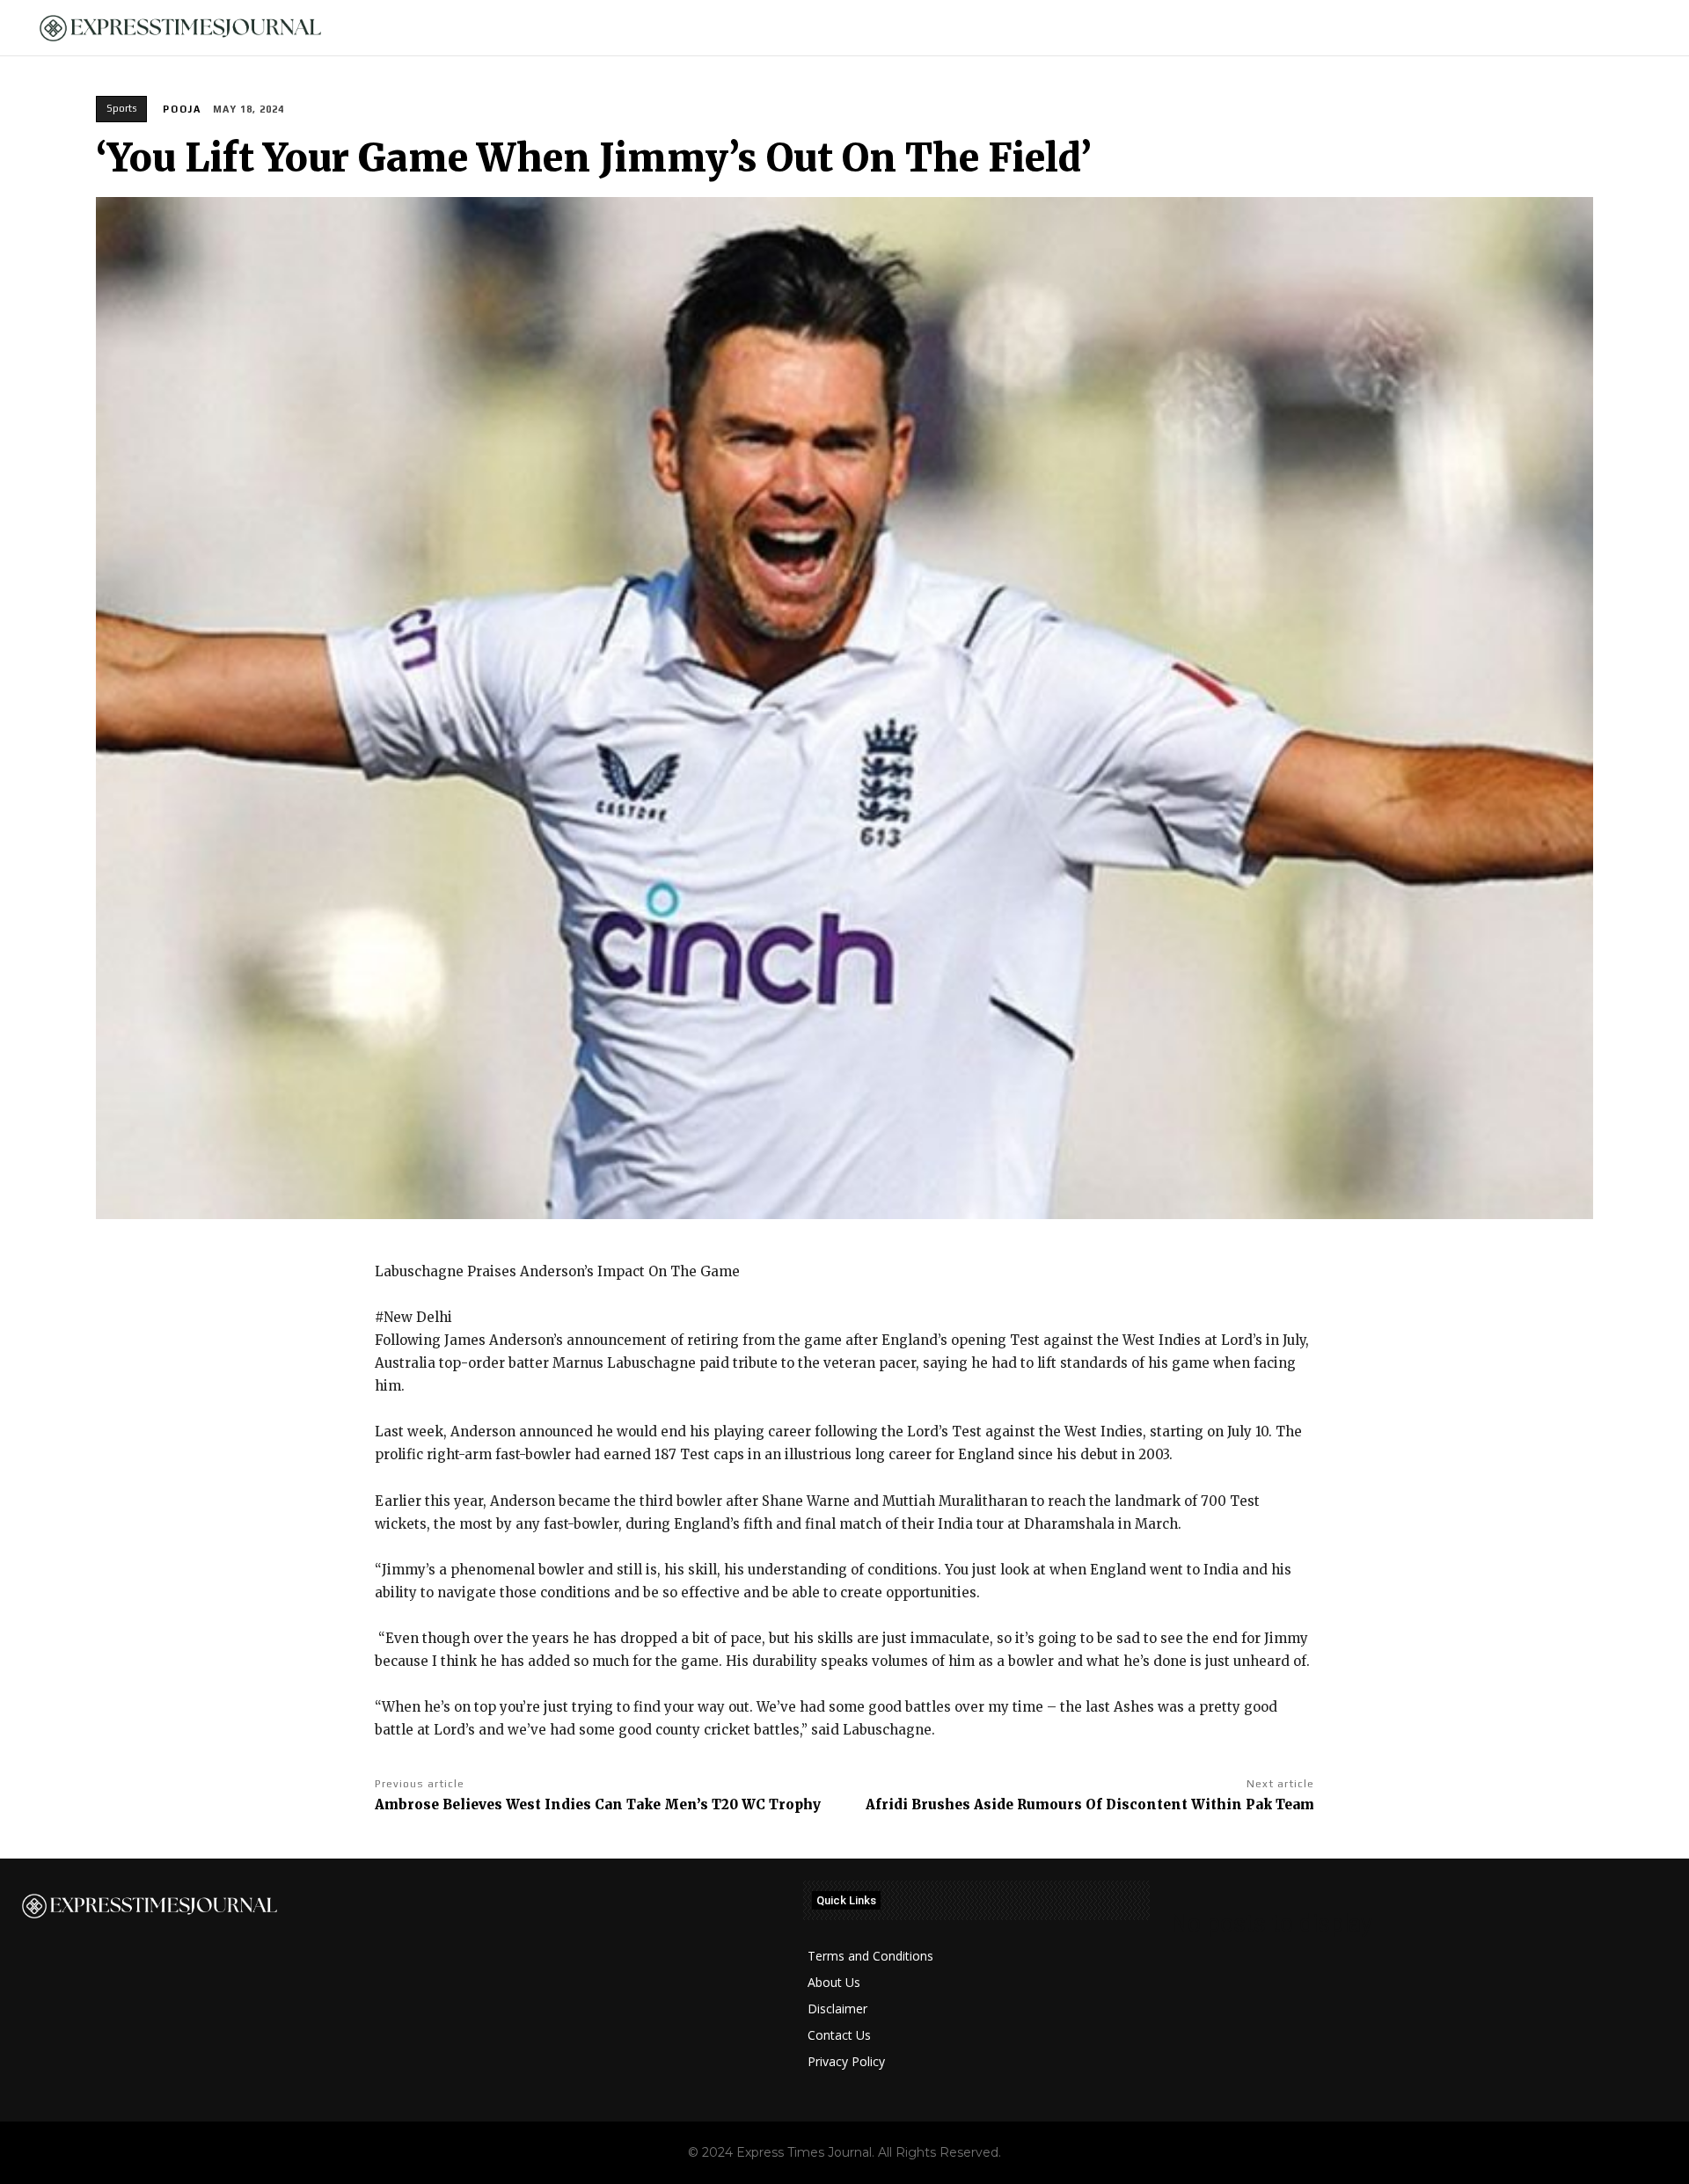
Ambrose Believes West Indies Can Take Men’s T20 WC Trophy (598, 1804)
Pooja (182, 109)
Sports (121, 108)
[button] (1646, 28)
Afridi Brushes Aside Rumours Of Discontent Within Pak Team (1090, 1804)
